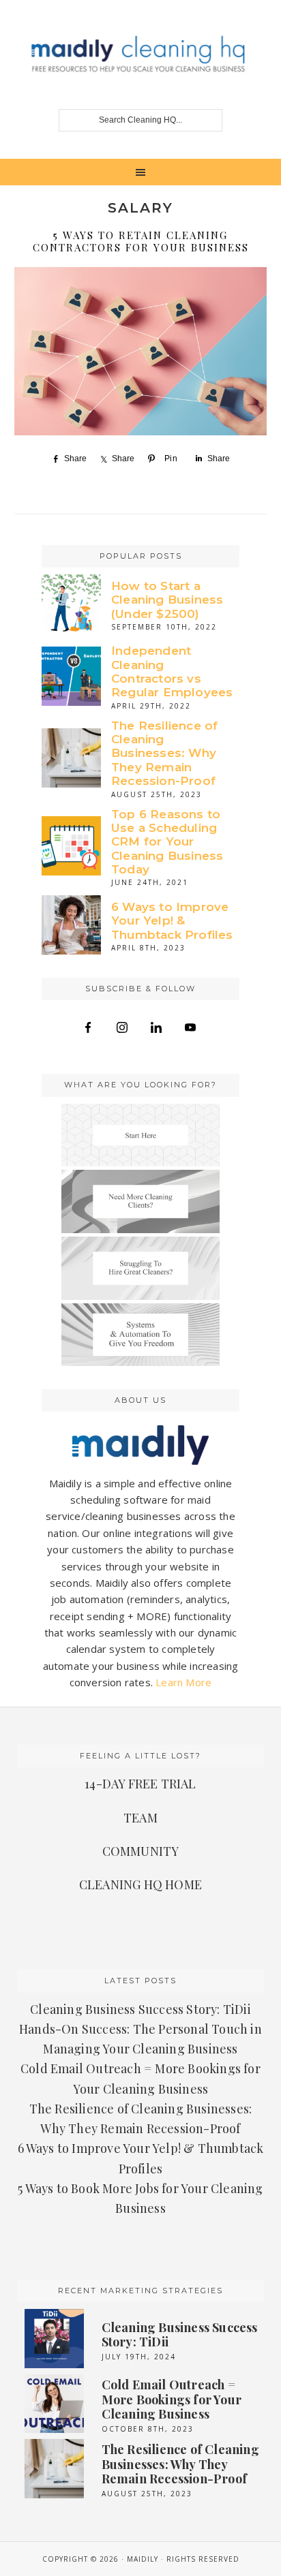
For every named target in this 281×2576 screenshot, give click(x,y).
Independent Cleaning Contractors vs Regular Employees (172, 671)
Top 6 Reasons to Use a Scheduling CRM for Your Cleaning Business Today (167, 842)
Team (140, 1818)
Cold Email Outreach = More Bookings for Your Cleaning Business (172, 2399)
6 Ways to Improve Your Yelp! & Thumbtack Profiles (172, 921)
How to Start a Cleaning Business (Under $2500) (167, 600)
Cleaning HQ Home (140, 1884)
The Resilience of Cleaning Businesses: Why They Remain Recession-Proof (164, 754)
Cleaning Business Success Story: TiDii (140, 2009)
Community (141, 1851)
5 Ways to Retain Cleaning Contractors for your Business (141, 241)
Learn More (183, 1682)
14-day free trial (140, 1784)
